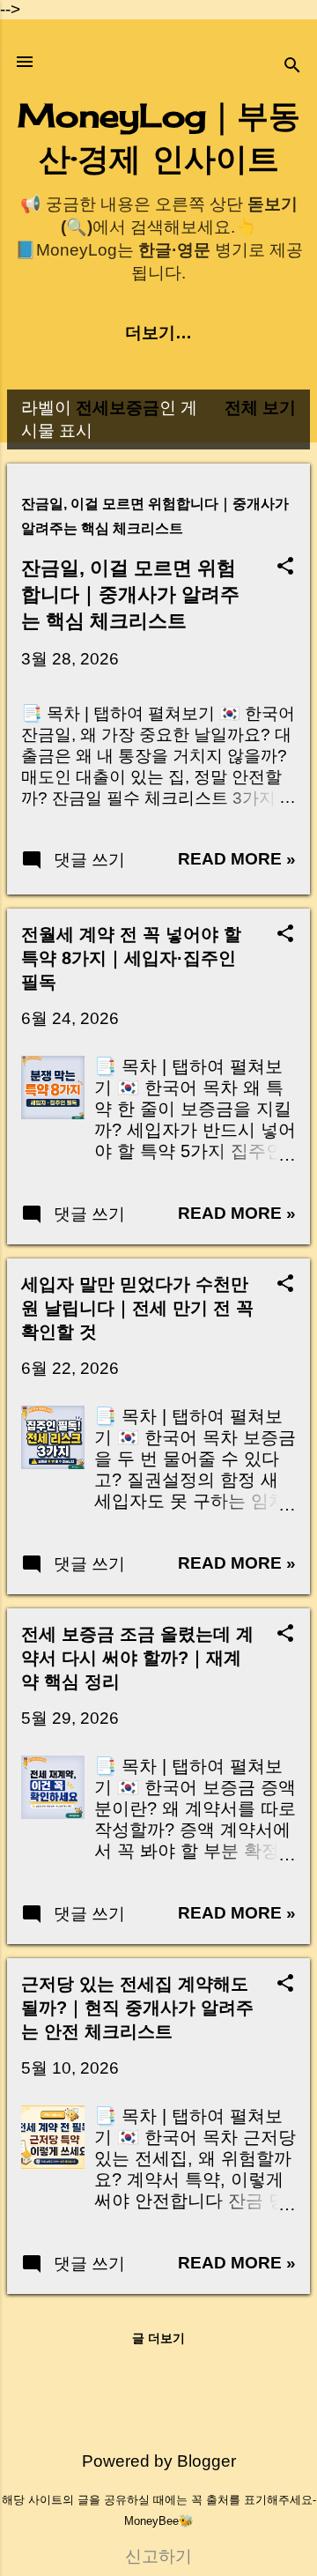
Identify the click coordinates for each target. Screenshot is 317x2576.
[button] (285, 568)
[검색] (292, 67)
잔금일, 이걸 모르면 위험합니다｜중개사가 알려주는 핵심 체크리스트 (130, 594)
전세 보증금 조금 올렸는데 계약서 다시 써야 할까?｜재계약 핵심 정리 (137, 1658)
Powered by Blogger (159, 2461)
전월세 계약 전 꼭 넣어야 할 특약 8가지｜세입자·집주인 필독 (131, 958)
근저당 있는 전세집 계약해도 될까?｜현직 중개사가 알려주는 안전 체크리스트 (137, 2008)
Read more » (237, 859)
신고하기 (158, 2556)
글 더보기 (158, 2338)
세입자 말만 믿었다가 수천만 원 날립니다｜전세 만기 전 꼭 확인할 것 (137, 1308)
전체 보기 (260, 408)
